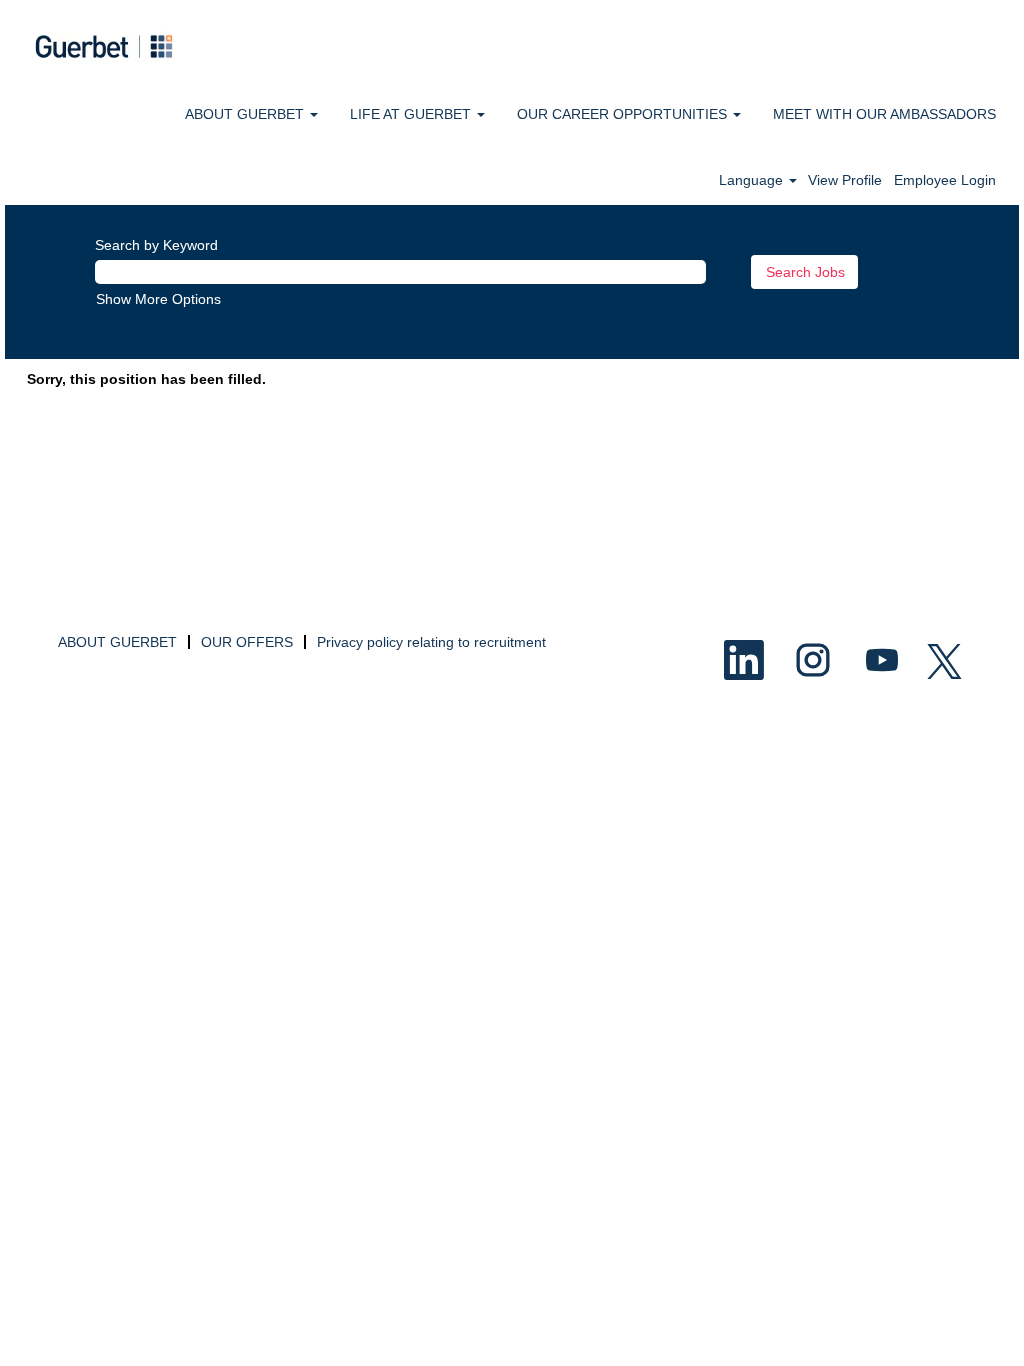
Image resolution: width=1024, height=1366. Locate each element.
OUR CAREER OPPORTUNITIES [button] (624, 114)
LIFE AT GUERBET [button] (412, 114)
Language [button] (753, 180)
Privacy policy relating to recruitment (431, 642)
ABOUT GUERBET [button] (246, 114)
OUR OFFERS (247, 642)
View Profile (845, 180)
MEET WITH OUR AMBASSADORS (884, 114)
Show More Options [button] (158, 299)
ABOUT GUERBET (117, 642)
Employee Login (945, 180)
